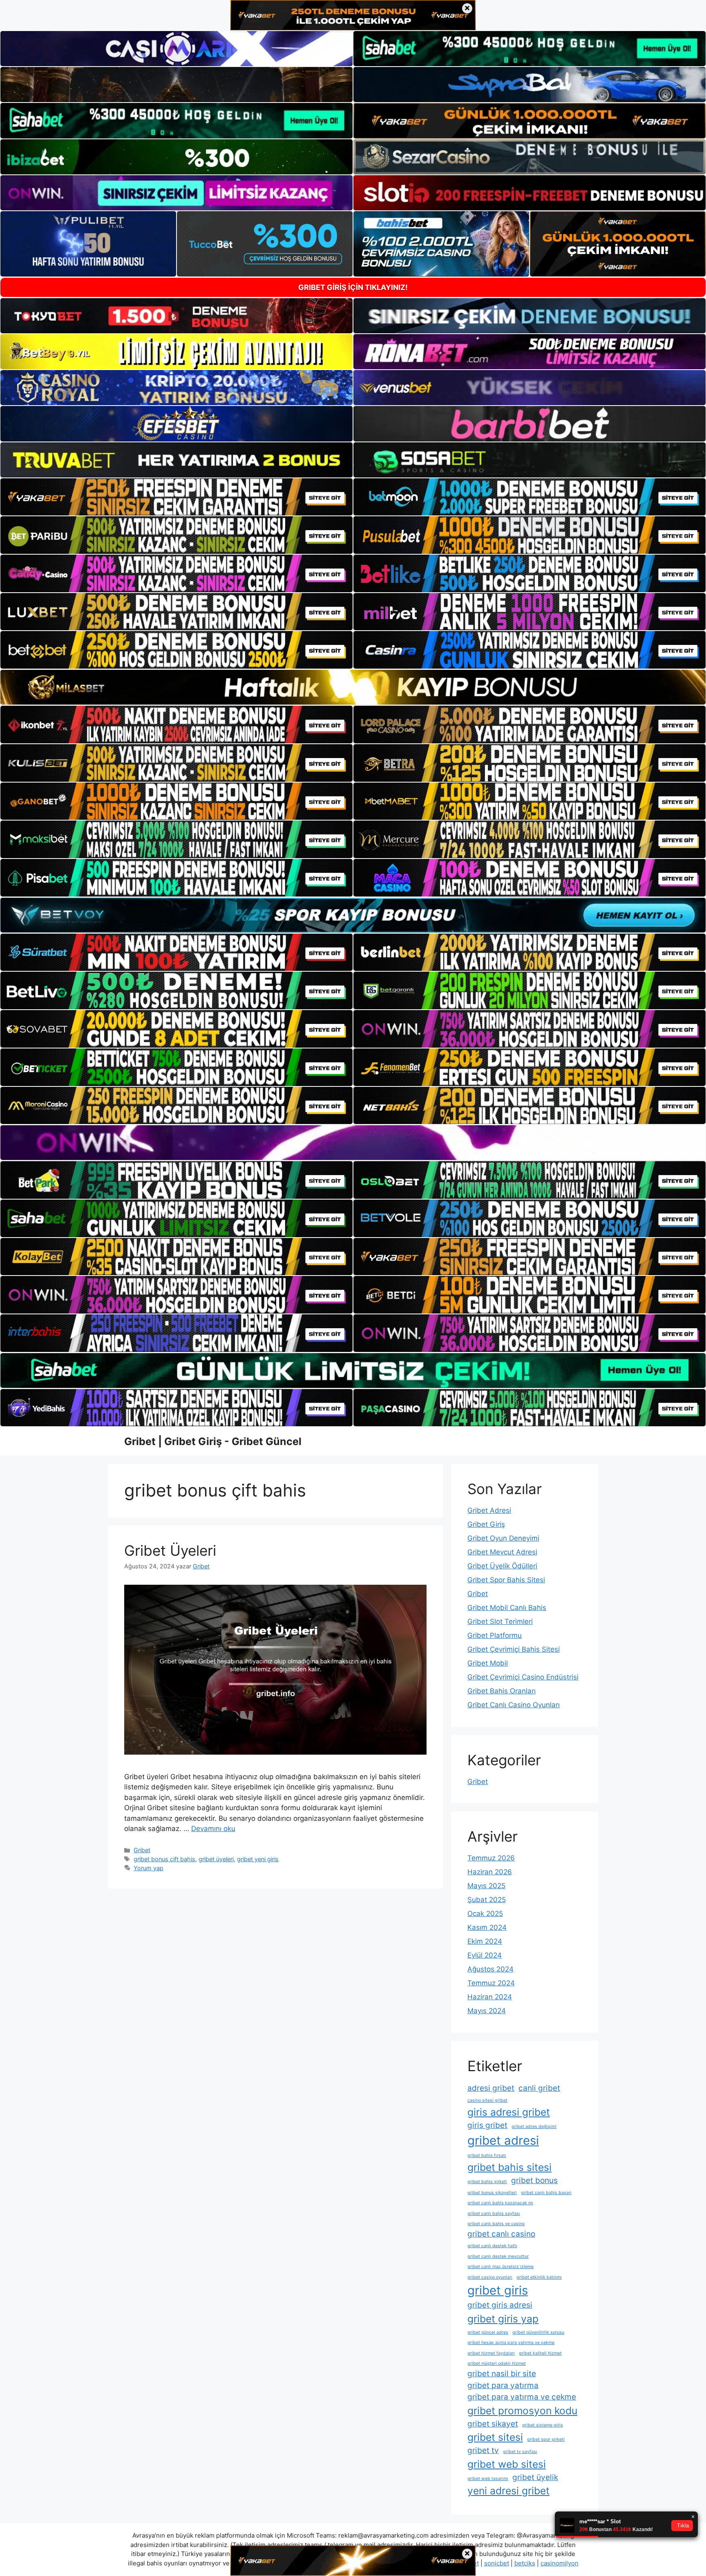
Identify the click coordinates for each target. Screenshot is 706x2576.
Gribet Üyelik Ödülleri (502, 1566)
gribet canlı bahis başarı (546, 2193)
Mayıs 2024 (487, 2011)
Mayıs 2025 (486, 1886)
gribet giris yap (503, 2319)
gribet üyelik (535, 2477)
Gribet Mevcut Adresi (502, 1552)
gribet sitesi (495, 2437)
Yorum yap (149, 1868)
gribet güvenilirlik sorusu (538, 2332)
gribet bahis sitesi (509, 2167)
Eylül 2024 (485, 1955)
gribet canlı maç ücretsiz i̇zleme (500, 2267)
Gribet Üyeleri (170, 1550)
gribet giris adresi (500, 2305)
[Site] (176, 497)
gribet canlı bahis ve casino (496, 2224)
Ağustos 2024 (490, 1969)
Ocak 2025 (485, 1914)
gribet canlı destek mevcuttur (498, 2256)
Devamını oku (213, 1829)
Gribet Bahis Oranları (502, 1691)
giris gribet (487, 2125)
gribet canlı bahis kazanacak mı (500, 2203)
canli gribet (539, 2088)
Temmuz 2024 (491, 1983)
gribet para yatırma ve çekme (522, 2397)
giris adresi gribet (509, 2112)
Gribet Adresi (489, 1510)
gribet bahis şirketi (487, 2182)
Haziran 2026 (490, 1872)
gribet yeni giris (258, 1859)
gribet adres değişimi (534, 2127)
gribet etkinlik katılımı (539, 2277)
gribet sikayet (493, 2424)
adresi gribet (491, 2088)
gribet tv (483, 2450)
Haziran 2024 (490, 1997)
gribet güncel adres (488, 2332)
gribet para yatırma (503, 2385)
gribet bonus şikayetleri (492, 2193)
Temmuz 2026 (491, 1858)
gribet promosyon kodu (522, 2411)
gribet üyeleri (216, 1859)
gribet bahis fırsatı (487, 2156)
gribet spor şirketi (546, 2439)
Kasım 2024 (487, 1927)
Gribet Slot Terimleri (500, 1621)
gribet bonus (534, 2180)
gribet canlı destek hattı (492, 2246)
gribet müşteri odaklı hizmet (497, 2363)
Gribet (142, 1850)
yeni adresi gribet (508, 2491)
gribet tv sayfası (520, 2452)
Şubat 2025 (487, 1900)
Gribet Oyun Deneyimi (503, 1538)
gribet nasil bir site (502, 2374)
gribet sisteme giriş (543, 2425)
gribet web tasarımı (488, 2479)
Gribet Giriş (486, 1524)
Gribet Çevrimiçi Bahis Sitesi (514, 1649)
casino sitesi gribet (487, 2100)
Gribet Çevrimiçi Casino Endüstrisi (523, 1677)
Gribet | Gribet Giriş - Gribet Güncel (213, 1441)
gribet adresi (503, 2140)
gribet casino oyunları (490, 2277)
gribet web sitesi (507, 2464)
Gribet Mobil (488, 1663)
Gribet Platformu (495, 1635)
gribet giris (498, 2290)
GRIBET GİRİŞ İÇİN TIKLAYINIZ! (353, 287)
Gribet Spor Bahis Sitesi (506, 1580)
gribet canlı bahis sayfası (494, 2214)
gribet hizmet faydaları (491, 2353)
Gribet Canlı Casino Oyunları (514, 1705)
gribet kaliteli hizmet (540, 2353)
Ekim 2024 (485, 1941)
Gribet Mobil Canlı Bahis (507, 1608)
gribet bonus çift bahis (164, 1859)
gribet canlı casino (501, 2234)
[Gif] (353, 687)
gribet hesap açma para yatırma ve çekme (511, 2343)
